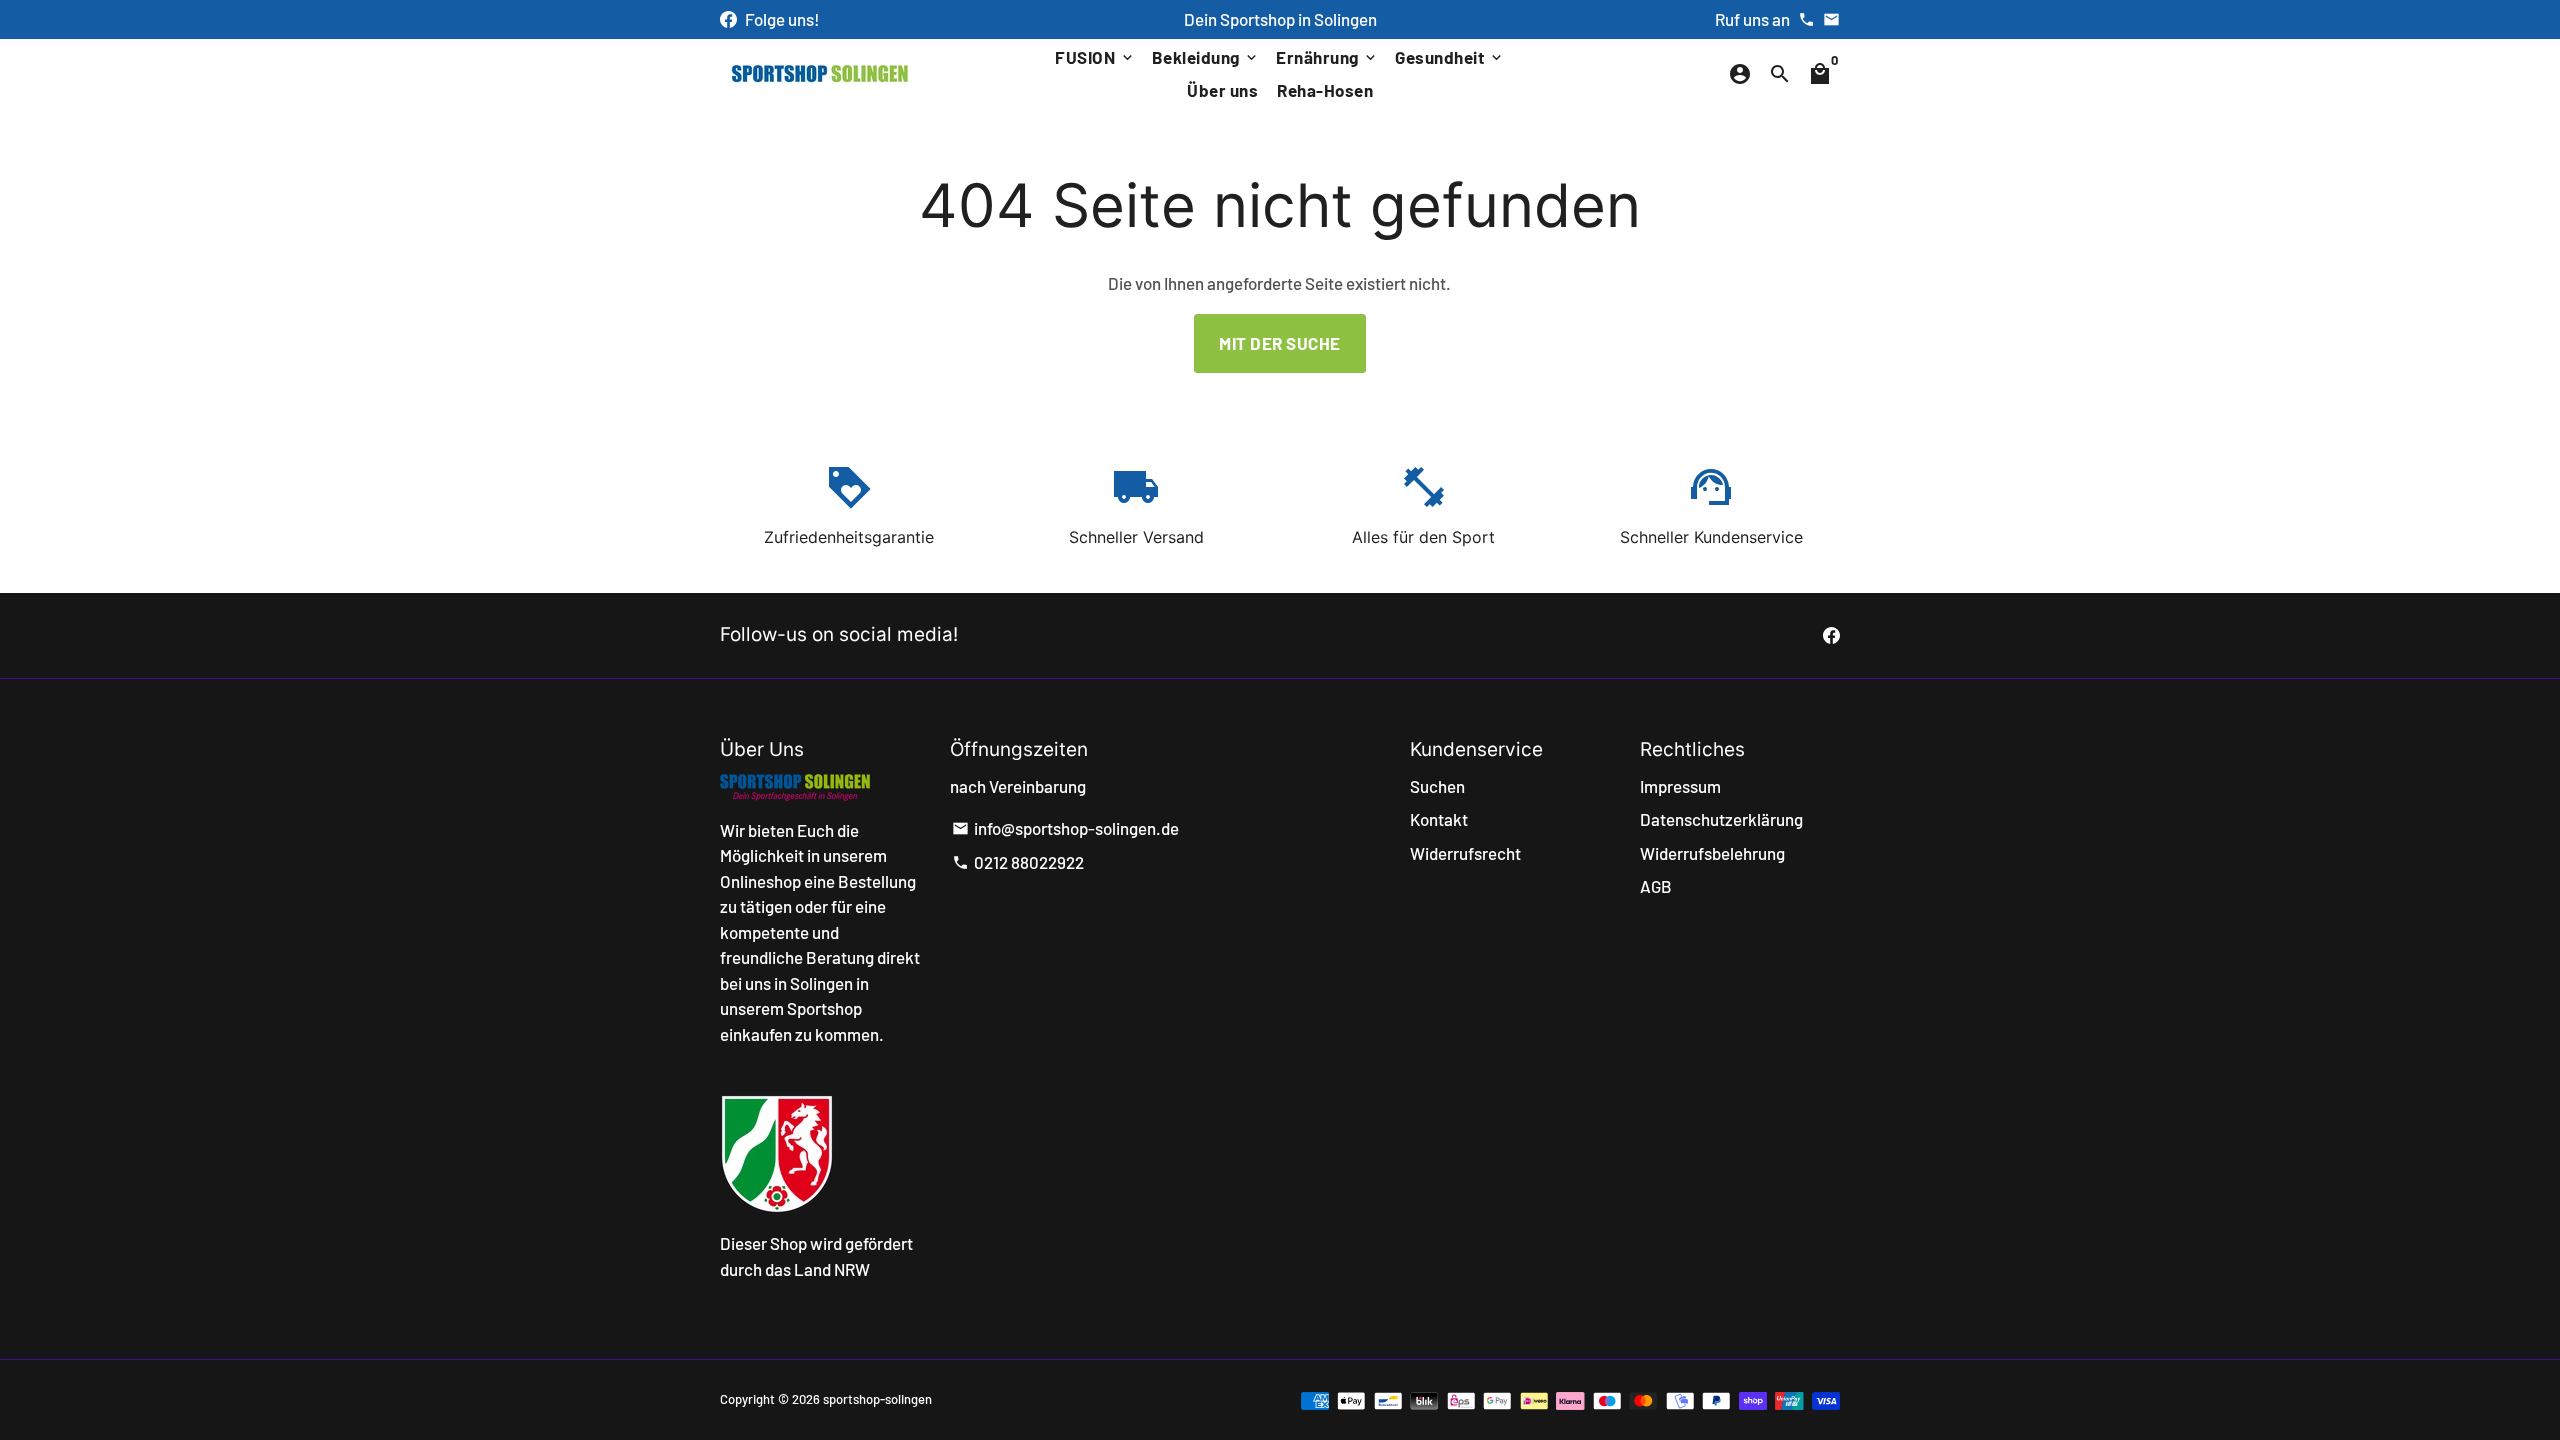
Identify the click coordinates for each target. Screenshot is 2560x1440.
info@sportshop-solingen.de (1065, 828)
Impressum (1680, 786)
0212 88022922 (1018, 862)
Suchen (1437, 786)
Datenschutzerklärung (1721, 819)
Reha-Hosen (1325, 90)
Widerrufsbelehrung (1712, 853)
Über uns (1222, 90)
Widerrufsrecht (1465, 853)
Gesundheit (1450, 57)
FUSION (1095, 57)
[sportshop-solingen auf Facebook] (728, 19)
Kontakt (1439, 819)
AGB (1656, 886)
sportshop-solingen (877, 1399)
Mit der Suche (1280, 343)
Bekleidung (1206, 57)
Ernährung (1327, 57)
